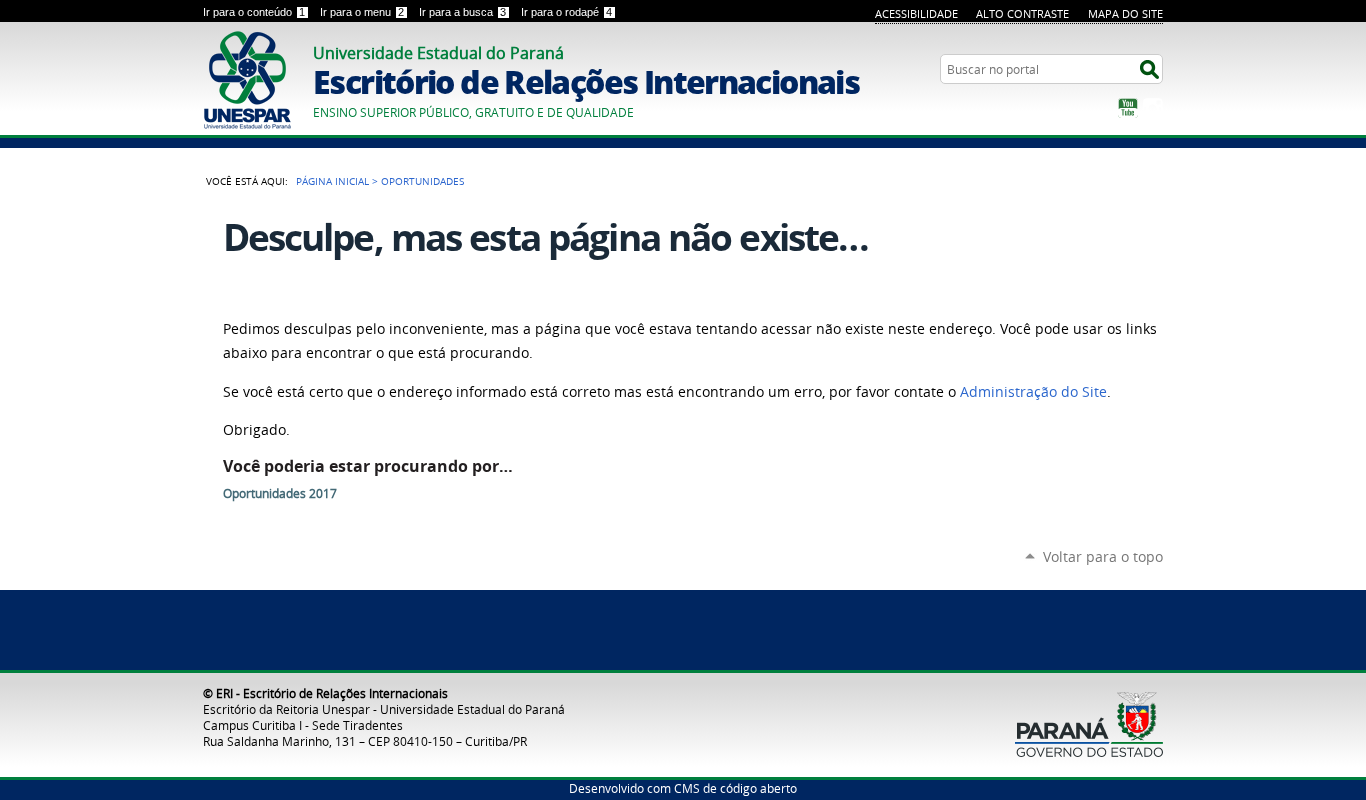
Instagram (1153, 108)
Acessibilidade (916, 13)
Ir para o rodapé (566, 12)
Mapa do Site (1125, 13)
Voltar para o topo (1103, 556)
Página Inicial (332, 181)
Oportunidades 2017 (280, 493)
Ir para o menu (362, 12)
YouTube (1128, 108)
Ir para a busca (462, 12)
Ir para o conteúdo (254, 12)
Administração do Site (1033, 392)
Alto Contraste (1022, 13)
